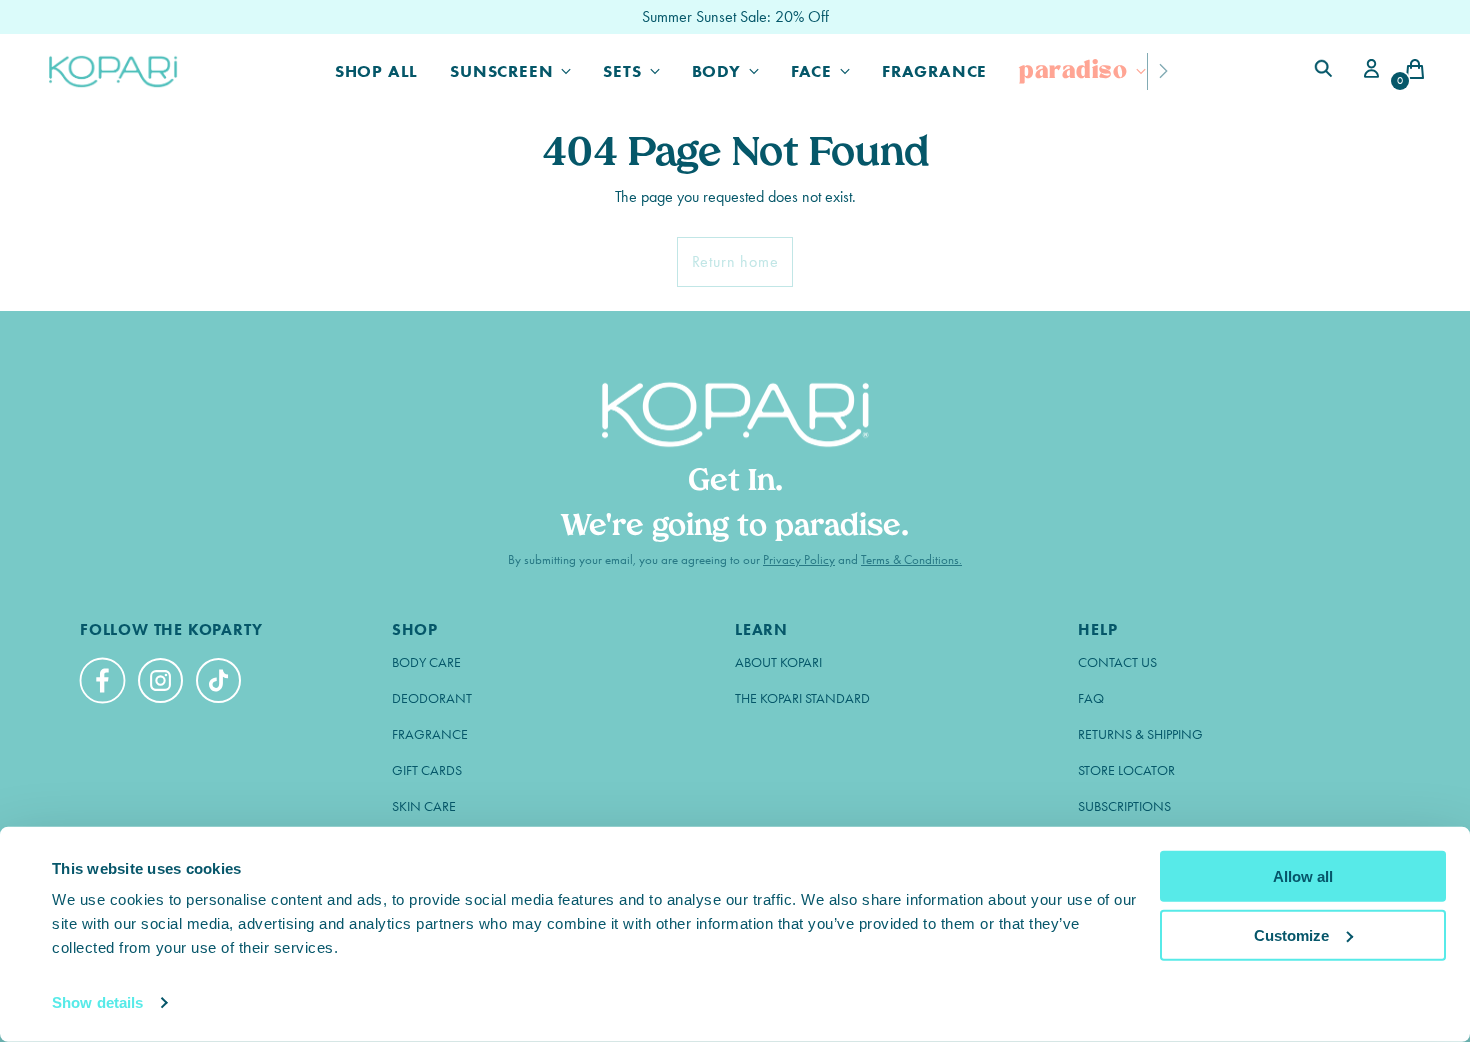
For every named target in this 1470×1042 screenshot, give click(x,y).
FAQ (1091, 698)
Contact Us (1117, 662)
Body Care (426, 662)
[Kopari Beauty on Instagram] (163, 684)
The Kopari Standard (802, 698)
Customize (1291, 934)
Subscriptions (1124, 806)
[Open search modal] (1326, 71)
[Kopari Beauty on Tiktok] (221, 684)
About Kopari (778, 662)
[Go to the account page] (1368, 71)
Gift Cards (427, 770)
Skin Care (424, 806)
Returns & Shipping (1140, 734)
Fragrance (430, 734)
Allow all (1303, 876)
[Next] (1163, 71)
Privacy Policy (799, 559)
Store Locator (1126, 770)
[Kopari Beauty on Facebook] (105, 689)
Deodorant (432, 698)
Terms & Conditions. (911, 559)
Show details (97, 1002)
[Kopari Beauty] (114, 71)
